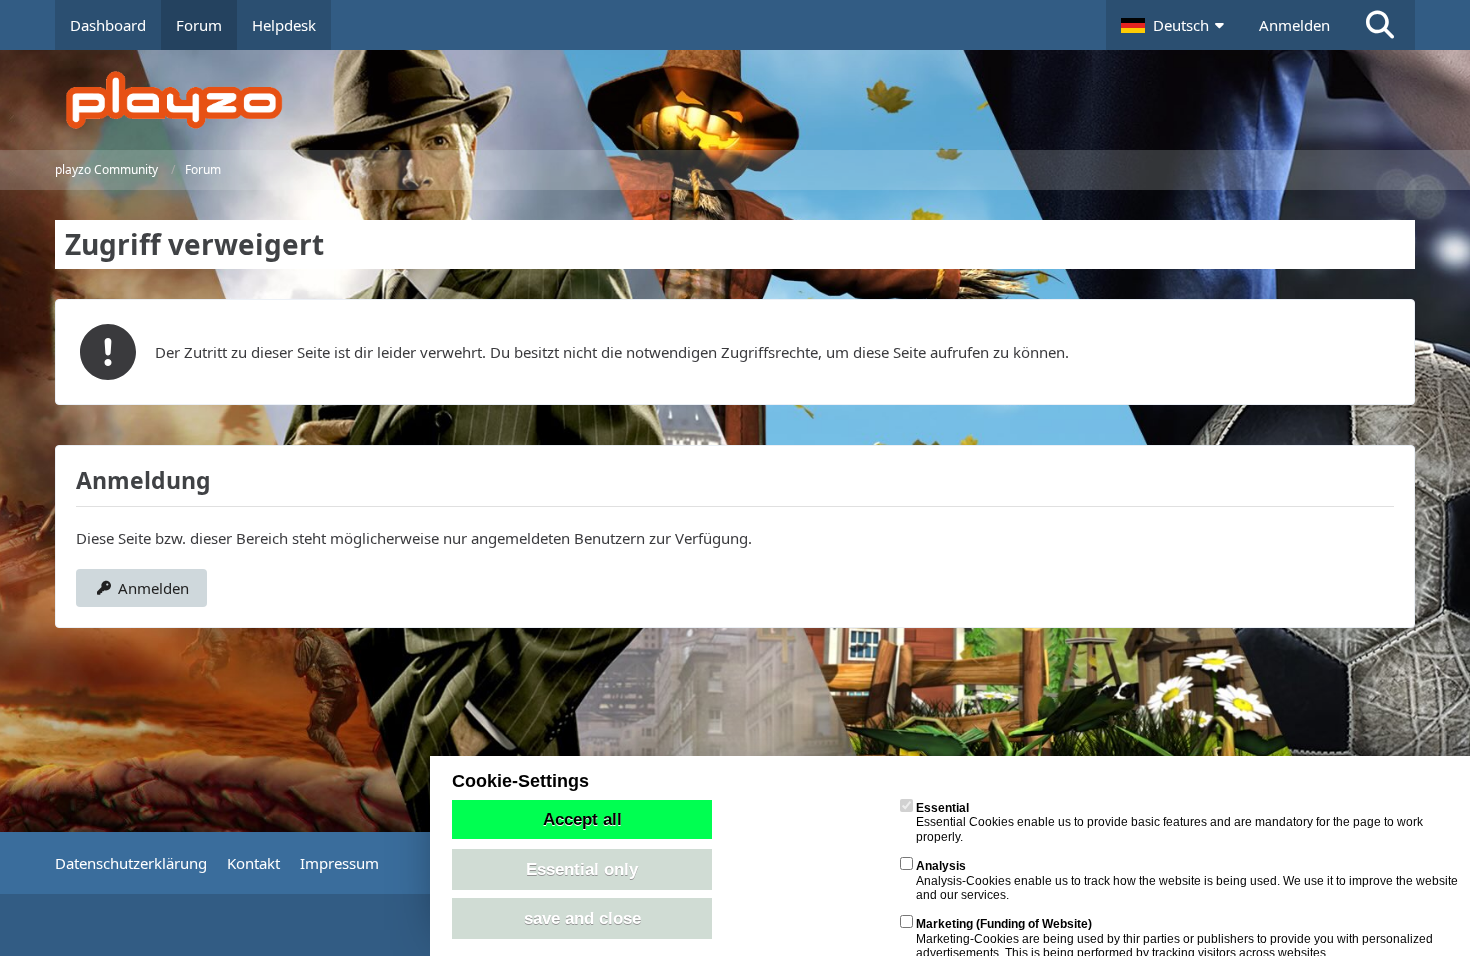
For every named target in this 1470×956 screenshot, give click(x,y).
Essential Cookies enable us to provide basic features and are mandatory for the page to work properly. (1169, 822)
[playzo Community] (750, 100)
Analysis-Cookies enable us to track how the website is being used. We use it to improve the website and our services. (1187, 880)
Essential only (582, 869)
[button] (1175, 25)
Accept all (582, 819)
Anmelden (1294, 25)
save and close (582, 918)
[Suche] (1380, 25)
